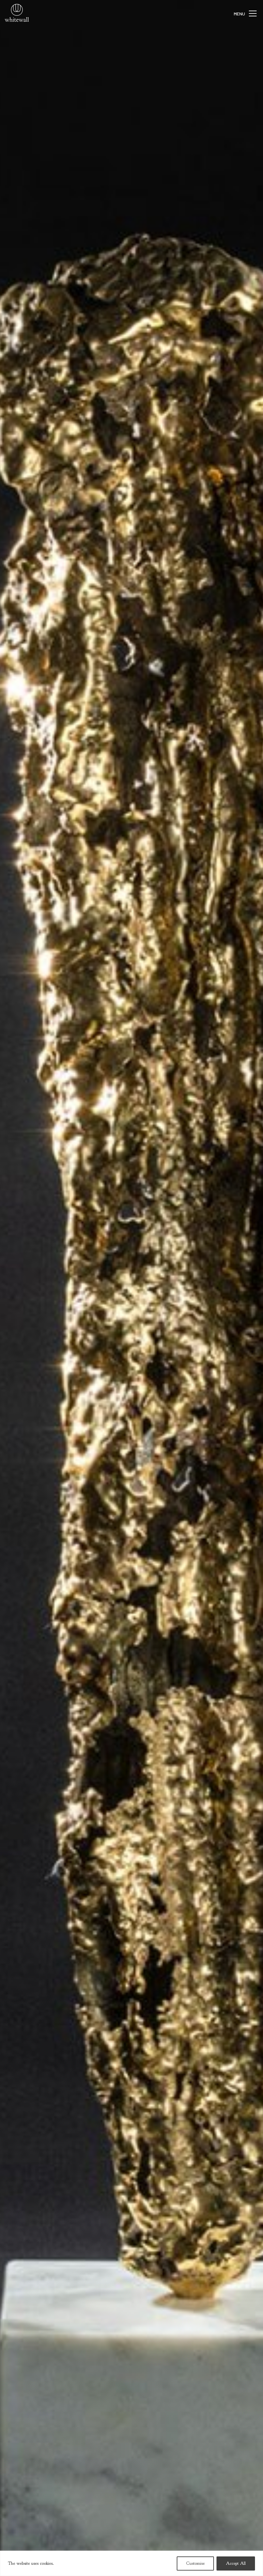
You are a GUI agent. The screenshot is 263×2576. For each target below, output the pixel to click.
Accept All (236, 2563)
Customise (195, 2563)
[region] (131, 2563)
